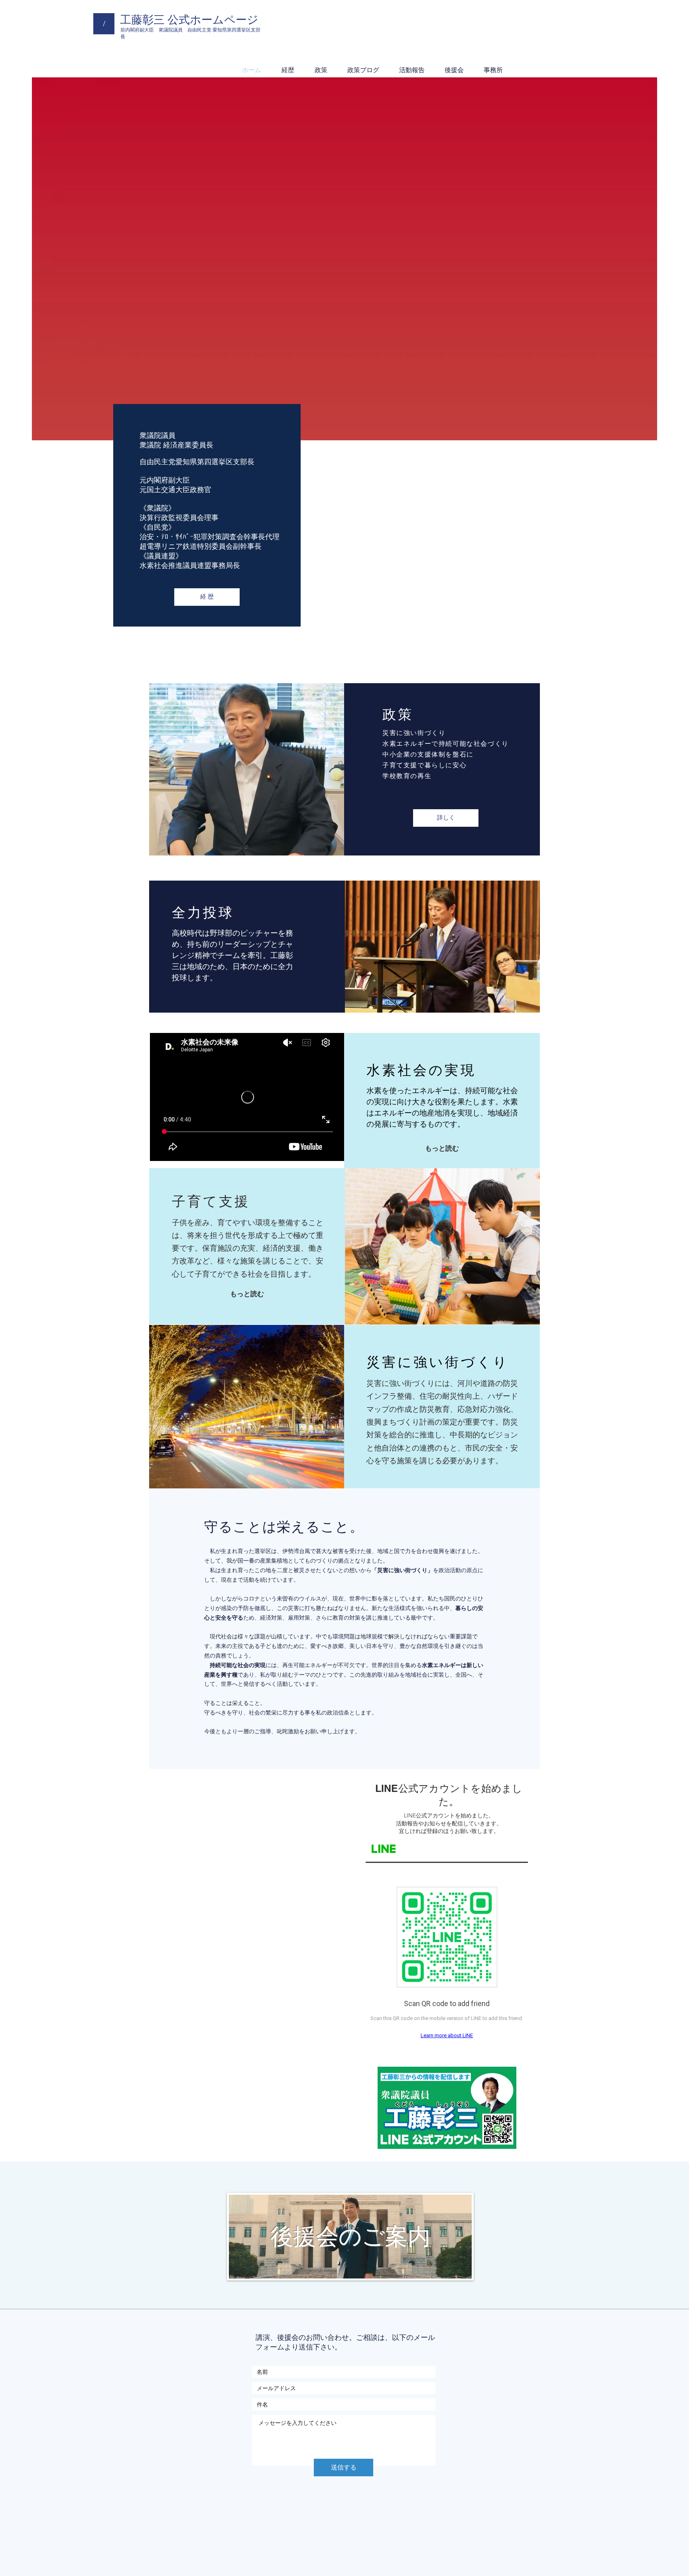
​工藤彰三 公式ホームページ (189, 20)
